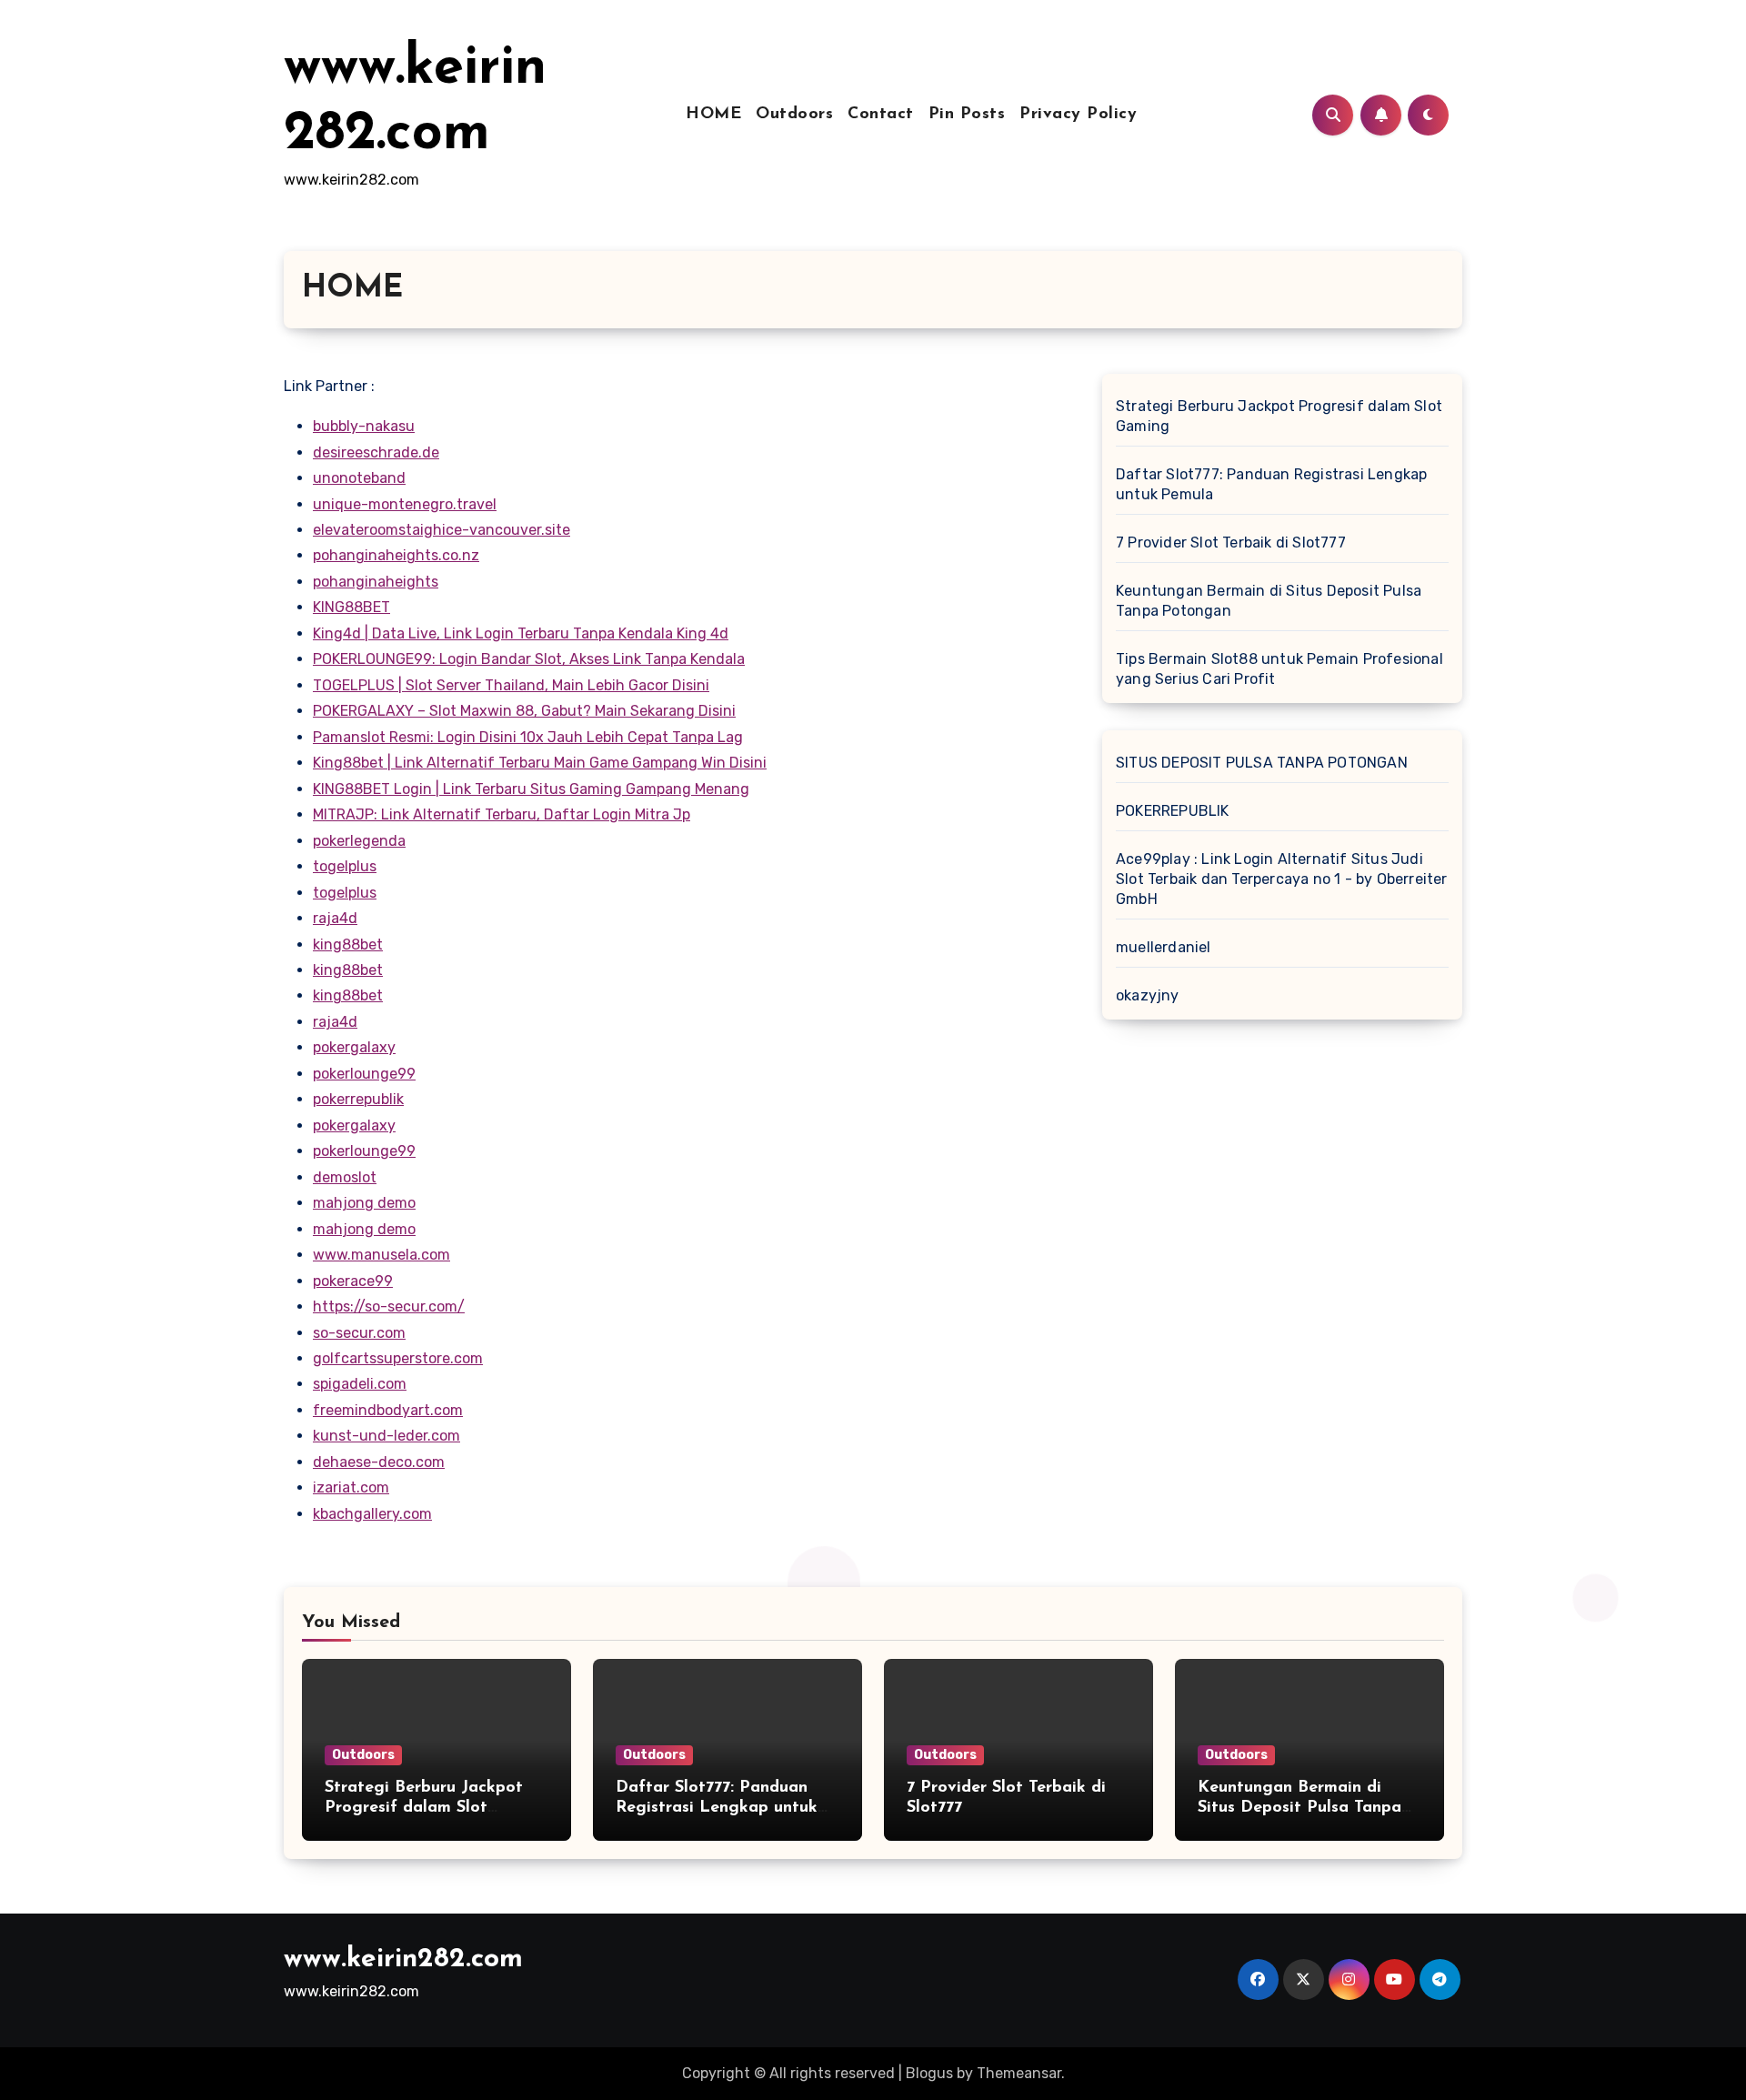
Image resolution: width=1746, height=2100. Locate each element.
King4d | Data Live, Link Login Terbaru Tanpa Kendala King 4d (521, 633)
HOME (713, 115)
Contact (881, 115)
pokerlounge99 (364, 1074)
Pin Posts (967, 115)
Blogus (929, 2073)
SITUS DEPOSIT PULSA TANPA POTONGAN (1262, 763)
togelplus (345, 866)
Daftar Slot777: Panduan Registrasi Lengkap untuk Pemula (1271, 484)
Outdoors (794, 115)
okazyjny (1148, 995)
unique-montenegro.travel (405, 504)
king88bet (348, 944)
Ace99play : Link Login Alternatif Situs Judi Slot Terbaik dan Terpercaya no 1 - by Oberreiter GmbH (1282, 879)
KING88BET (351, 607)
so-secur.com (359, 1333)
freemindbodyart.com (388, 1410)
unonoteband (359, 478)
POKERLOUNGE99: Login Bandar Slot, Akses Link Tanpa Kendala (529, 659)
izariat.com (351, 1487)
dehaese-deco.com (379, 1462)
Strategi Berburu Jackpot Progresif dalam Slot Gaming (1279, 416)
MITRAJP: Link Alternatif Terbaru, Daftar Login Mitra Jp (502, 814)
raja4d (335, 918)
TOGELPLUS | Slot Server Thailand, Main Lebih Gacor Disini (511, 685)
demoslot (345, 1177)
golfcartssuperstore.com (398, 1358)
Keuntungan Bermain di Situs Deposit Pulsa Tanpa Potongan (1269, 601)
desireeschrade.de (376, 452)
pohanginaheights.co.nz (396, 555)
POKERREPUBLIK (1173, 811)
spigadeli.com (360, 1384)
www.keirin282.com (403, 1959)
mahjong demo (364, 1203)
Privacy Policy (1078, 115)
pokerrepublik (358, 1099)
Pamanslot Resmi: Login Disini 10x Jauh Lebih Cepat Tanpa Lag (528, 737)
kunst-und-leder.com (386, 1436)
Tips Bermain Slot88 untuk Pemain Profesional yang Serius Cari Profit (1279, 669)
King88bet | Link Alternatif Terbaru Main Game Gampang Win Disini (540, 763)
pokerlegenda (359, 841)
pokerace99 (353, 1281)
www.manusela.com (381, 1255)
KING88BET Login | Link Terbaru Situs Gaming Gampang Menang (531, 789)
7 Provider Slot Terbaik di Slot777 (1231, 543)
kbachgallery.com (372, 1514)
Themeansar (1019, 2073)
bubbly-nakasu (364, 426)
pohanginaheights (376, 582)
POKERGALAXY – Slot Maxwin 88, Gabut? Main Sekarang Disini (524, 711)
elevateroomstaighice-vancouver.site (442, 530)
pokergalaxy (354, 1047)
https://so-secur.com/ (389, 1306)
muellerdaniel (1164, 947)
